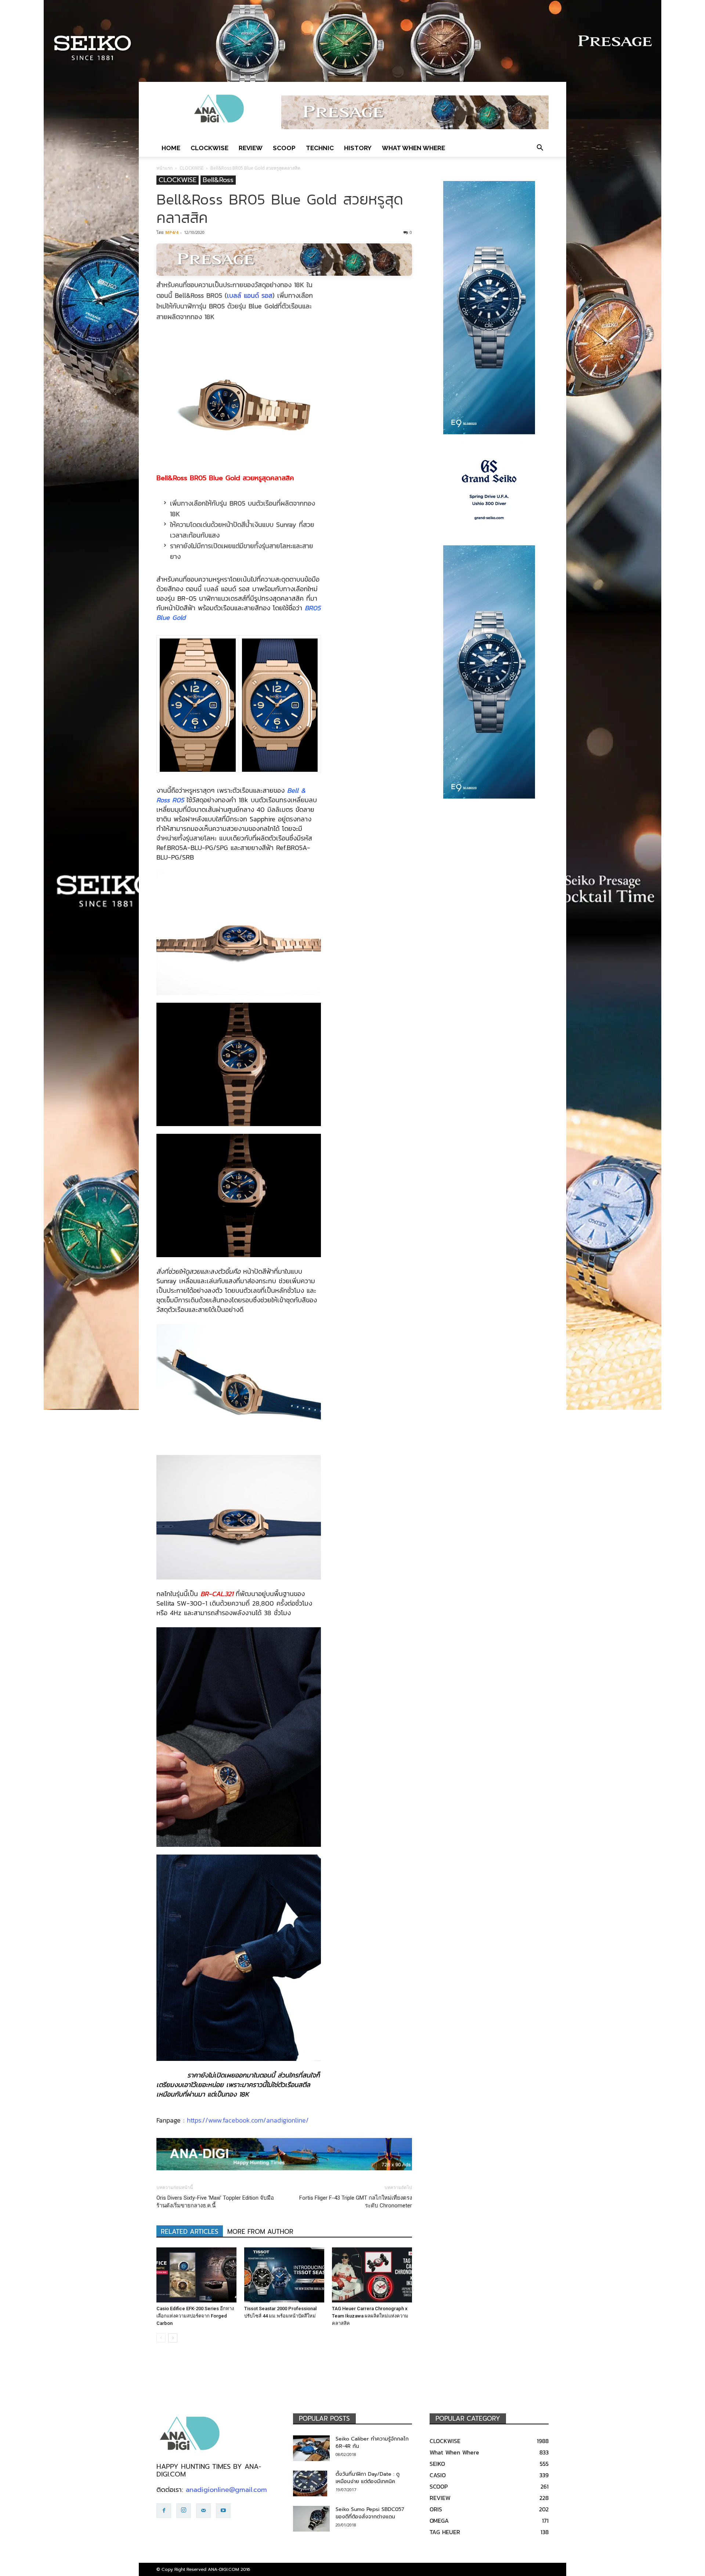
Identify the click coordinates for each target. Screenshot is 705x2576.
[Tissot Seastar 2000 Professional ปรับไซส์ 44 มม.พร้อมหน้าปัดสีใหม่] (284, 2275)
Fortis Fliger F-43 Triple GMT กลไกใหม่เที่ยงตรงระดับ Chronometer (356, 2202)
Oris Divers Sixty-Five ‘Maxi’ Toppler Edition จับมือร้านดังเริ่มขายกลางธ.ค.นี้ (215, 2202)
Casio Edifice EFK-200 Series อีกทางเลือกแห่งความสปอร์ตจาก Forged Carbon (195, 2316)
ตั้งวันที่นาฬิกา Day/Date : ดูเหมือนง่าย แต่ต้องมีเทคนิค (368, 2478)
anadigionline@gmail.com (226, 2490)
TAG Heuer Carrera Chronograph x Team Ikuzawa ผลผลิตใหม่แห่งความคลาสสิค (370, 2316)
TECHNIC (320, 148)
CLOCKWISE (209, 148)
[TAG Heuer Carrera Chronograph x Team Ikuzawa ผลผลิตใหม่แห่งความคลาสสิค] (372, 2275)
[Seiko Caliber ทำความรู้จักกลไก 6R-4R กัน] (311, 2448)
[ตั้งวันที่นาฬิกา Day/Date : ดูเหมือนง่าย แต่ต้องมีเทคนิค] (310, 2483)
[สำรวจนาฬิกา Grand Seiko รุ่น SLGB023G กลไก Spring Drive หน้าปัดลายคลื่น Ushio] (489, 490)
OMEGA (439, 2521)
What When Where (413, 148)
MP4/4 (172, 232)
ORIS (436, 2509)
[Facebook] (164, 2511)
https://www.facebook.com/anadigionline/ (248, 2120)
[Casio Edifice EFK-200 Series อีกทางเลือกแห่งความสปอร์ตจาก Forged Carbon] (196, 2275)
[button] (540, 148)
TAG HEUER (445, 2532)
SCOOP (284, 148)
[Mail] (203, 2511)
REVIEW (251, 148)
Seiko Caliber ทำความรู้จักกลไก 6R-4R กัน (372, 2443)
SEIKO (437, 2464)
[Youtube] (223, 2511)
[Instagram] (184, 2511)
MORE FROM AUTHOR (260, 2232)
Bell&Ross (218, 180)
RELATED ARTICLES (190, 2232)
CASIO (438, 2475)
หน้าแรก (164, 168)
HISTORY (358, 148)
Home (171, 148)
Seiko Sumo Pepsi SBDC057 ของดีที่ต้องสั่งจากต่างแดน (370, 2513)
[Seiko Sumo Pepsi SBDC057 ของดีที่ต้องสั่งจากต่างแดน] (311, 2519)
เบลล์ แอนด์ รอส (250, 295)
